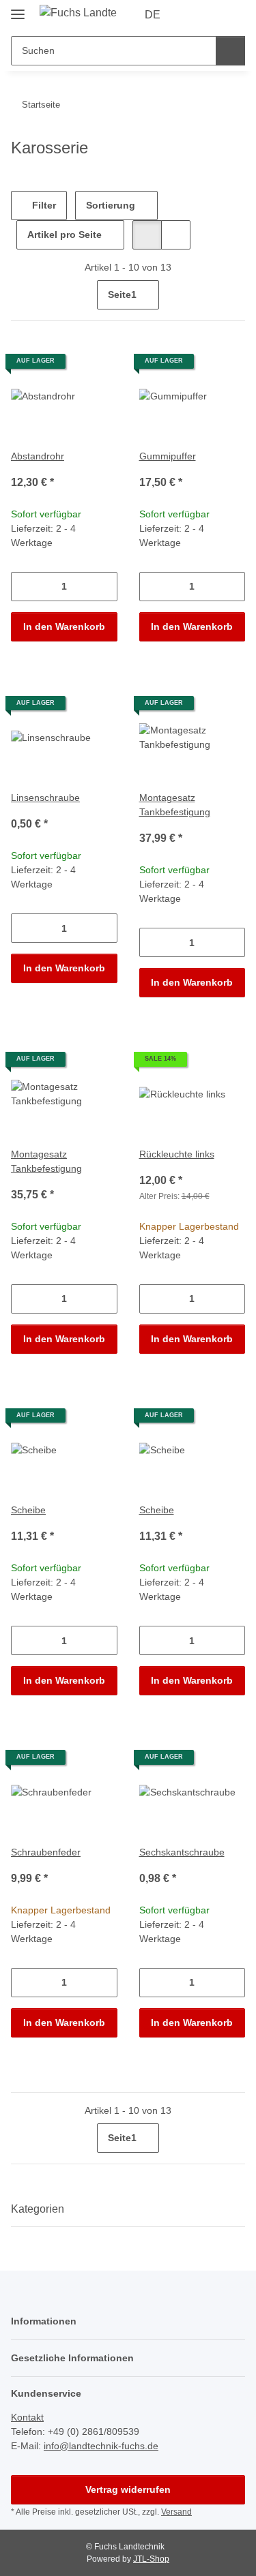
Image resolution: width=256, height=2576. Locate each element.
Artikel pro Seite (65, 234)
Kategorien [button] (38, 2209)
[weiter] (233, 295)
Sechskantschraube (182, 1852)
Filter (43, 205)
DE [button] (153, 15)
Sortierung (111, 205)
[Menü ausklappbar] (18, 9)
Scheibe (28, 1510)
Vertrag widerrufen (128, 2489)
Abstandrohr (38, 456)
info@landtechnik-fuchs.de (101, 2446)
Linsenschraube (45, 798)
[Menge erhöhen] (107, 587)
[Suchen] (230, 51)
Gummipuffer (168, 456)
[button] (191, 15)
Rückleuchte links (177, 1154)
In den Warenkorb (64, 626)
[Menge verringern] (22, 587)
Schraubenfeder (46, 1852)
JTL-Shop (151, 2559)
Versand (176, 2512)
